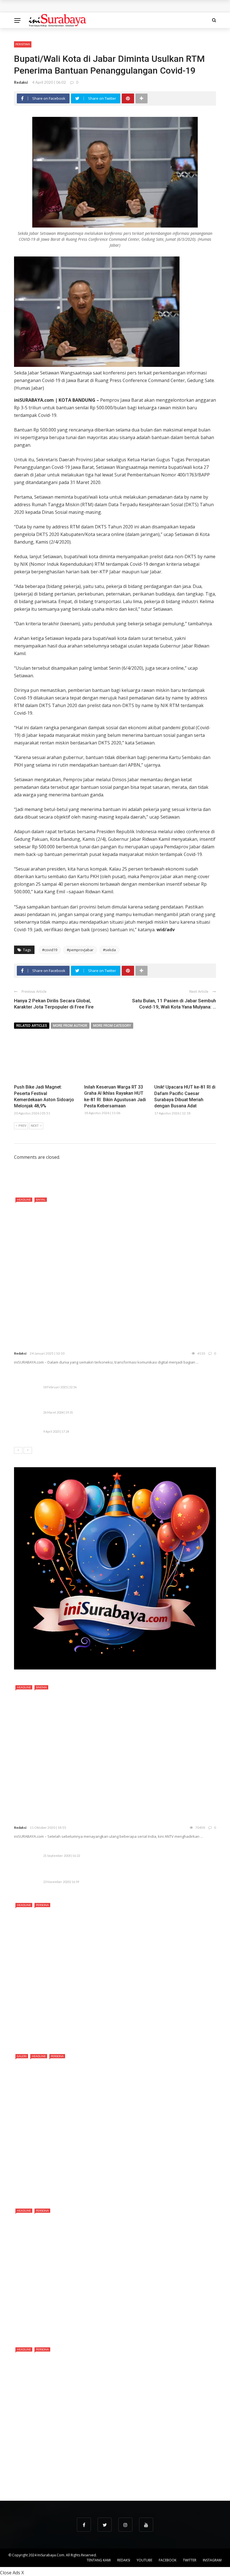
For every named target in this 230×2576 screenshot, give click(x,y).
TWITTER (190, 2560)
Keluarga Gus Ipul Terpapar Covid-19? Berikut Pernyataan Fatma (108, 1875)
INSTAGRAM (212, 2560)
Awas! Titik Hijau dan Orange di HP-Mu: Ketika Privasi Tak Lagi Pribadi (113, 1425)
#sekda (109, 950)
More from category (112, 1026)
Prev (22, 1126)
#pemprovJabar (80, 950)
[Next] (28, 1450)
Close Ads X (12, 2573)
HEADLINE (24, 1200)
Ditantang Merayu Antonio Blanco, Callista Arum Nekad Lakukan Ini (90, 2333)
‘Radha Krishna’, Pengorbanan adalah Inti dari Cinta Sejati (86, 1819)
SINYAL (41, 1200)
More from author (70, 1026)
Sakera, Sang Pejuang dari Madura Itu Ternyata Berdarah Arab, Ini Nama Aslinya (104, 2040)
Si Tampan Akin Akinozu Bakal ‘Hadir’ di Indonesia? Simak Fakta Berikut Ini (97, 2195)
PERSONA (42, 1905)
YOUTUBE (144, 2560)
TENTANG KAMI (99, 2560)
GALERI (22, 2056)
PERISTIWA (23, 44)
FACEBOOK (168, 2560)
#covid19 (50, 950)
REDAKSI (124, 2560)
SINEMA (41, 1687)
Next (35, 1126)
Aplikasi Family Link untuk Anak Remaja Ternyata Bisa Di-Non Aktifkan (113, 1849)
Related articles (32, 1026)
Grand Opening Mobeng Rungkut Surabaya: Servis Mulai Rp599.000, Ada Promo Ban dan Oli (109, 6)
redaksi (21, 82)
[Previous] (18, 1450)
